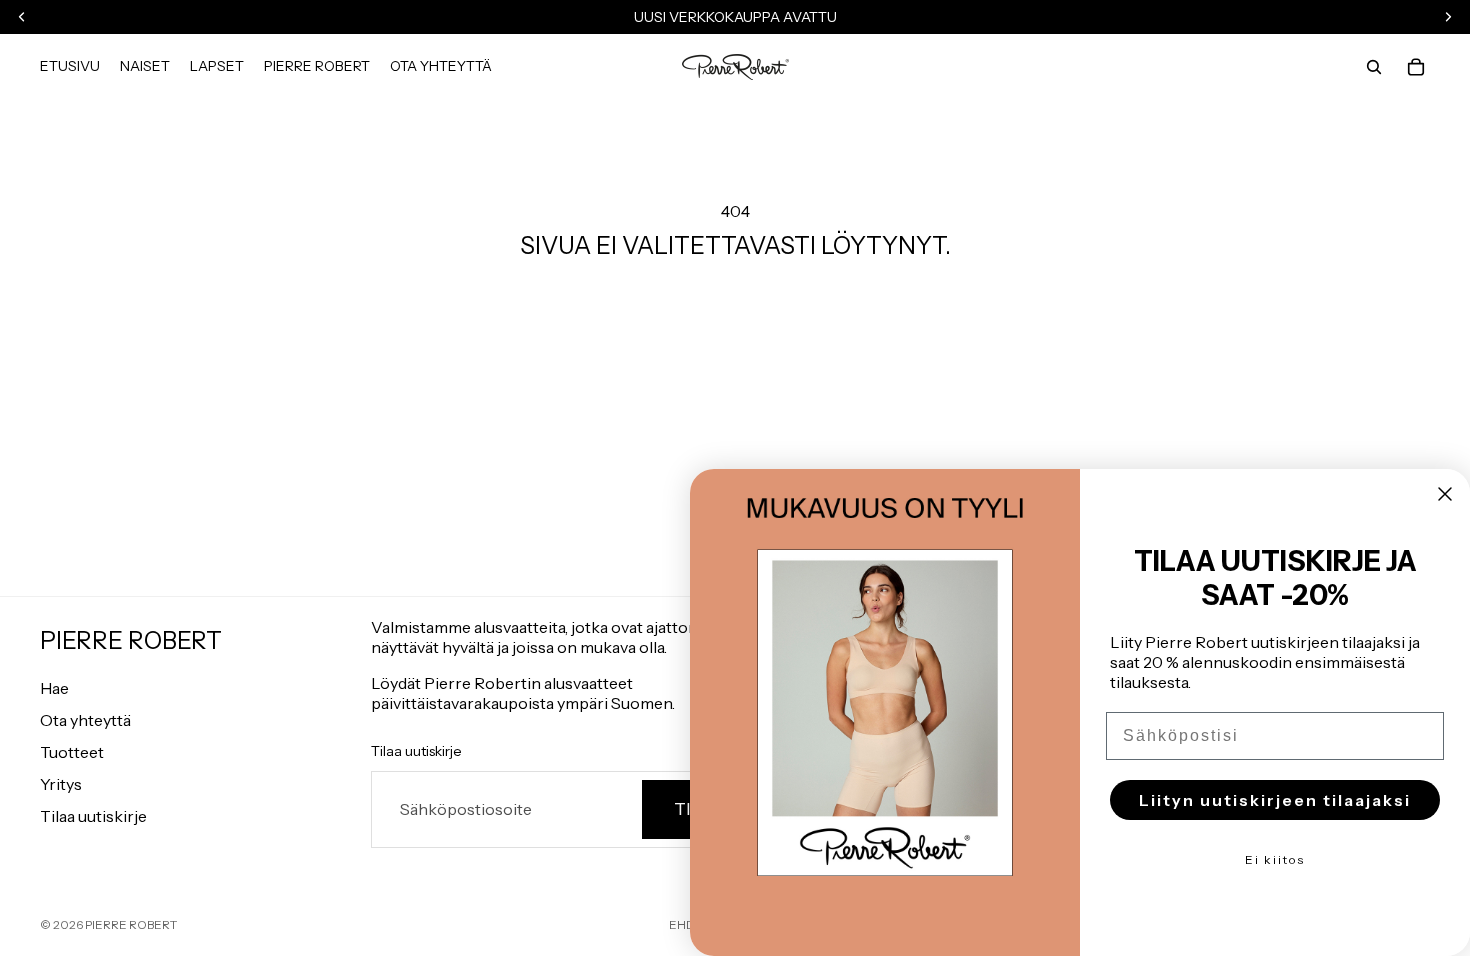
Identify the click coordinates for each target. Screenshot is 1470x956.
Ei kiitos (1275, 859)
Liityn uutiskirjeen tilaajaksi (1275, 800)
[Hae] (1374, 67)
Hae (54, 688)
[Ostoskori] (1416, 67)
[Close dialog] (1445, 494)
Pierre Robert (131, 924)
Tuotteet (72, 752)
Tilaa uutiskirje (93, 816)
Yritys (61, 784)
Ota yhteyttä (85, 720)
